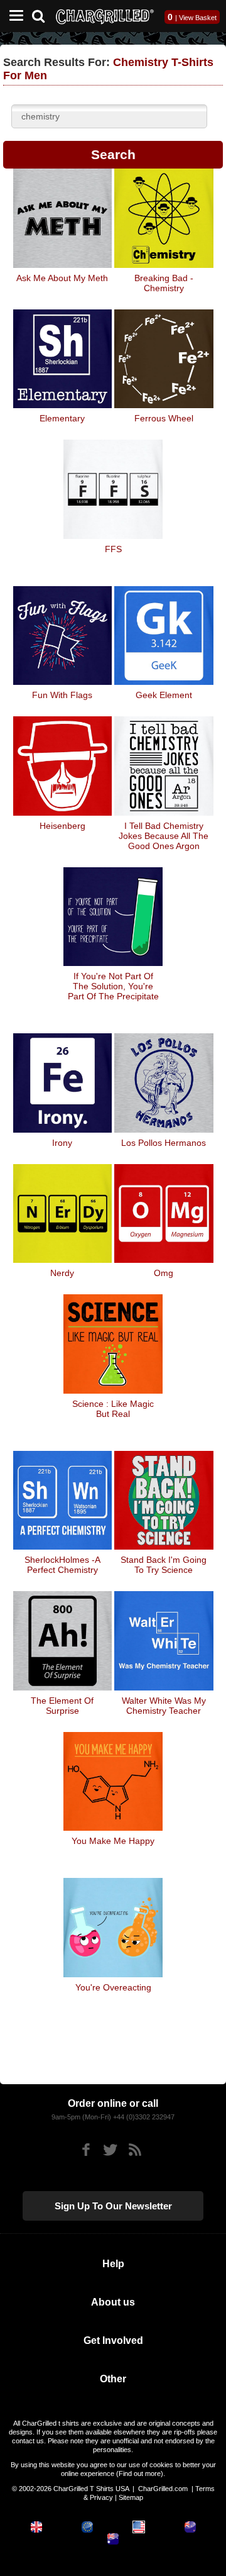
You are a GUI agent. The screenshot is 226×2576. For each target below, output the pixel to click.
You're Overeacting (113, 1987)
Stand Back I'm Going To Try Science (164, 1565)
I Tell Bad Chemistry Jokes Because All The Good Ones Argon (164, 836)
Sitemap (131, 2497)
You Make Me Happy (113, 1841)
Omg (164, 1273)
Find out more (140, 2473)
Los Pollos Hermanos (164, 1143)
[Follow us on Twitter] (110, 2150)
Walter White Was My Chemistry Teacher (164, 1706)
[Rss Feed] (135, 2150)
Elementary (62, 418)
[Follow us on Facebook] (86, 2150)
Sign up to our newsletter (113, 2206)
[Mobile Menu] (13, 16)
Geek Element (164, 695)
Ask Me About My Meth (62, 278)
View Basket (198, 18)
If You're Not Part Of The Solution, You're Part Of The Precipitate (113, 986)
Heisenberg (62, 826)
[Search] (43, 15)
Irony (62, 1143)
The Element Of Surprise (62, 1706)
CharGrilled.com (163, 2489)
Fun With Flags (62, 695)
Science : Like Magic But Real (113, 1409)
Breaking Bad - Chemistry (164, 283)
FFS (113, 549)
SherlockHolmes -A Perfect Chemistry (62, 1565)
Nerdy (62, 1273)
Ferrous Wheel (164, 418)
